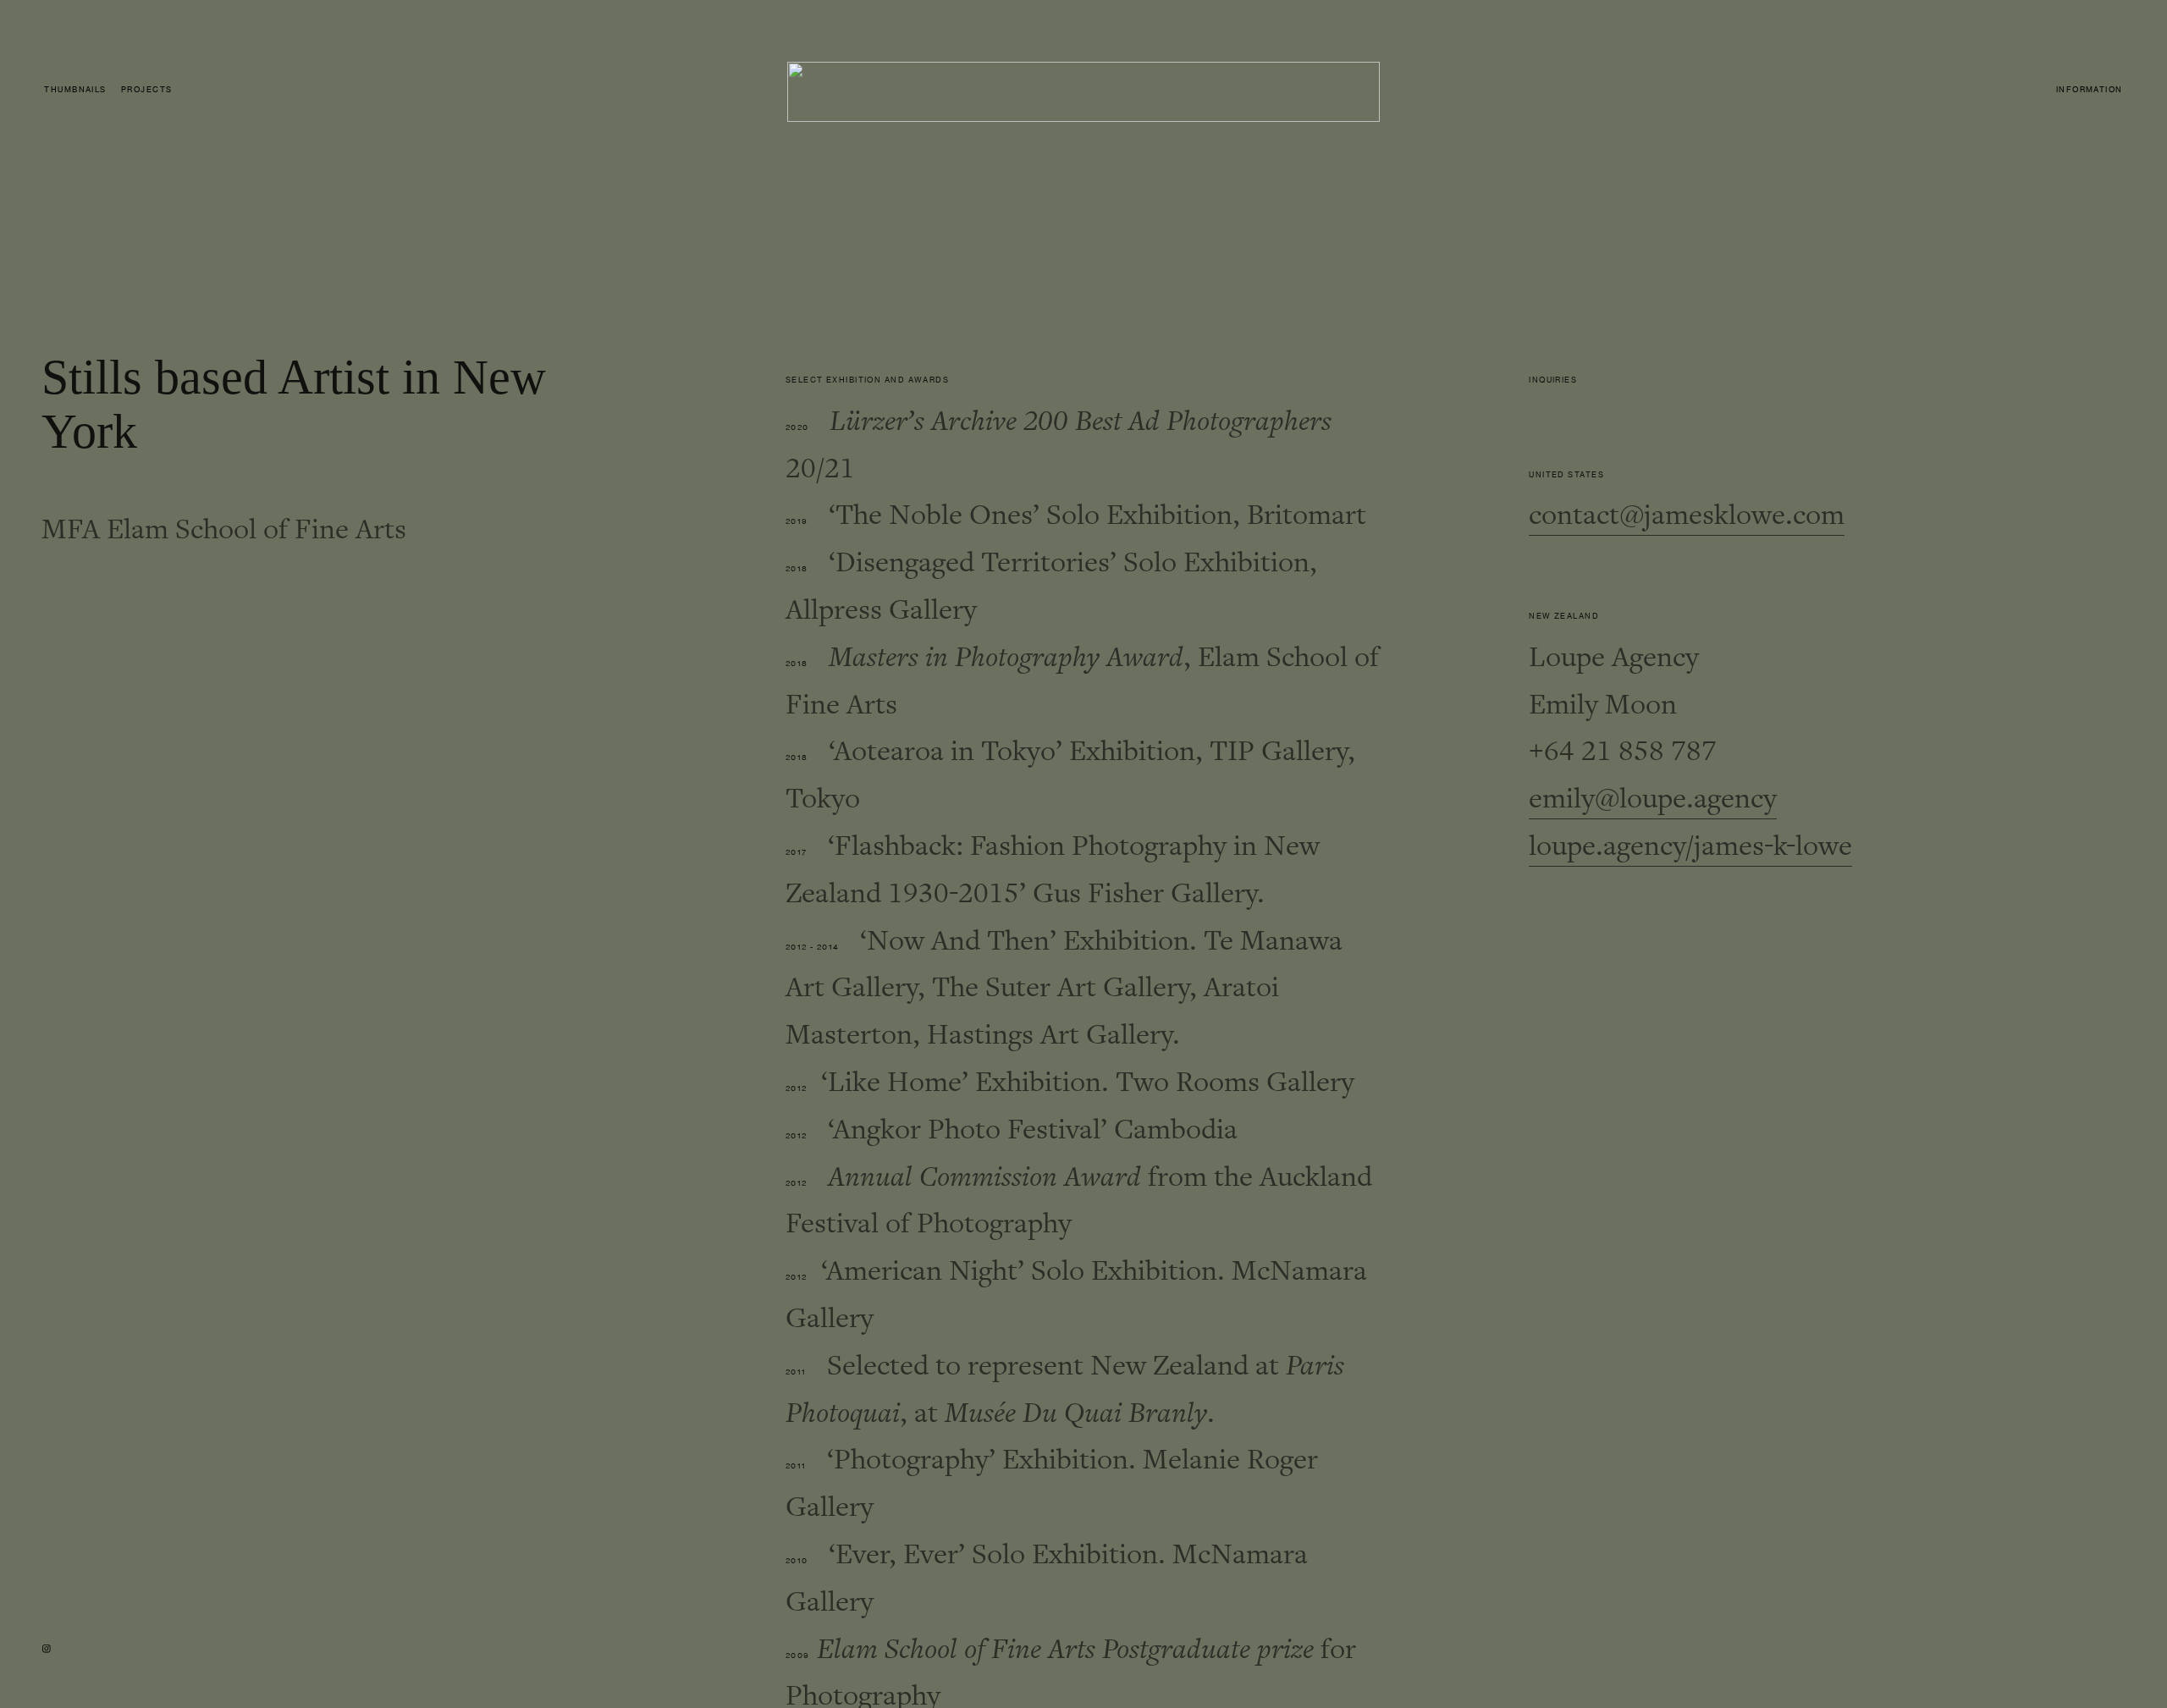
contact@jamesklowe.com (1687, 515)
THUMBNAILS (75, 90)
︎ (47, 1649)
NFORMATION (2090, 90)
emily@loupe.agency (1653, 799)
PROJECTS (147, 90)
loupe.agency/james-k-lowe (1690, 846)
